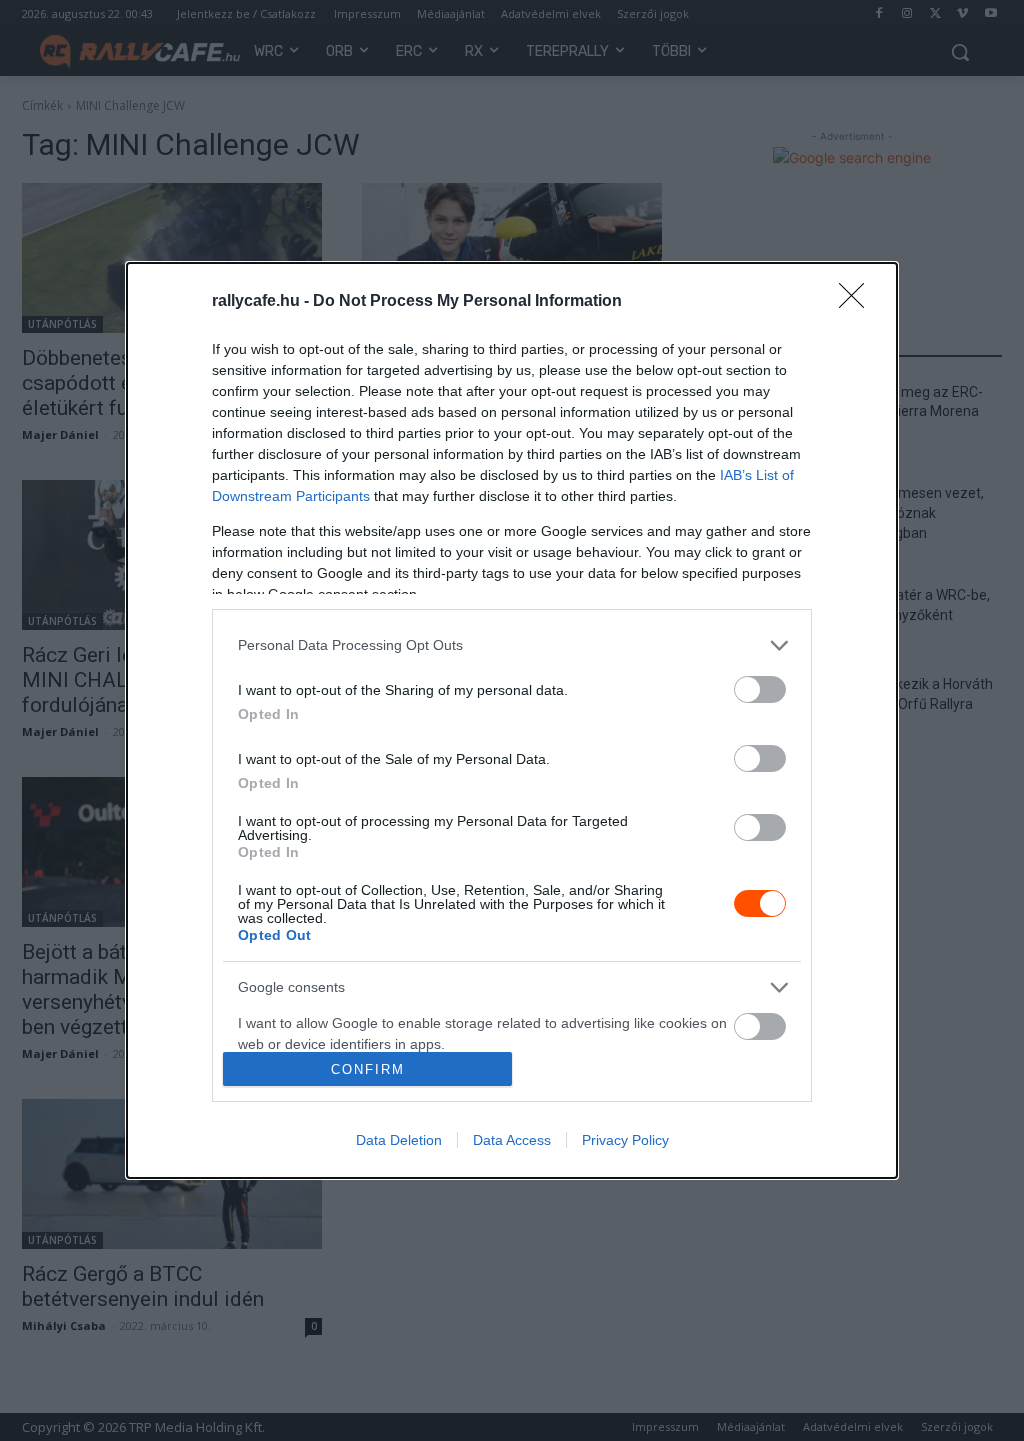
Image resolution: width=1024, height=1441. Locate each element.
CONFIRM (368, 1069)
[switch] (760, 689)
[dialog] (512, 720)
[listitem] (512, 645)
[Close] (858, 302)
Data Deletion (399, 1140)
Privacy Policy (625, 1140)
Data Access (512, 1140)
